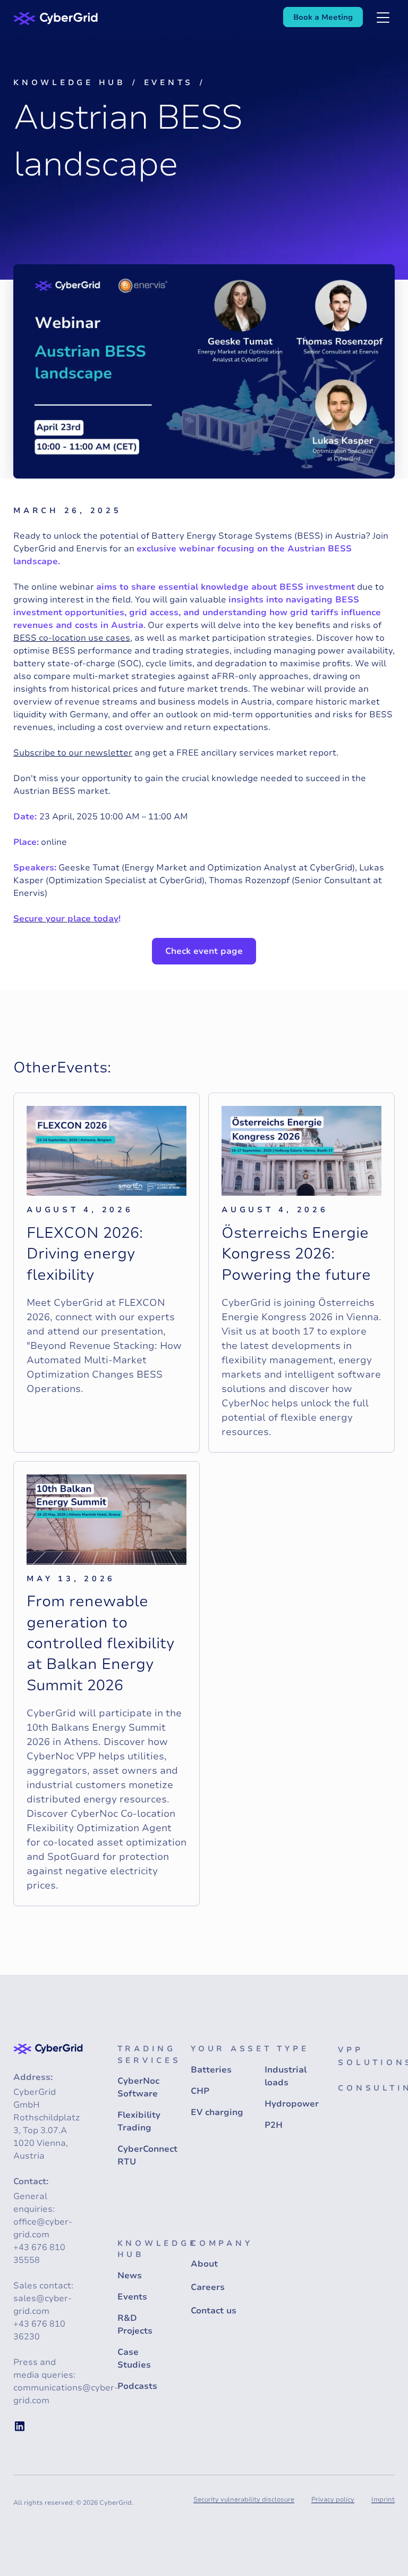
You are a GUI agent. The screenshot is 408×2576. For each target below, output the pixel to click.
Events (169, 82)
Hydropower (292, 2104)
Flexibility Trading (139, 2121)
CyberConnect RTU (147, 2155)
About (204, 2264)
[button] (383, 19)
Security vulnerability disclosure (244, 2499)
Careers (208, 2287)
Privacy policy (333, 2499)
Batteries (211, 2070)
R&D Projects (135, 2325)
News (130, 2276)
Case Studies (134, 2359)
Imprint (383, 2499)
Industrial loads (286, 2076)
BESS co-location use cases (72, 638)
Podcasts (137, 2386)
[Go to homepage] (56, 18)
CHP (200, 2091)
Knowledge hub (70, 82)
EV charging (217, 2112)
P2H (274, 2125)
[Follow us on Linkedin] (20, 2426)
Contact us (214, 2311)
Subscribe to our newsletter (73, 753)
